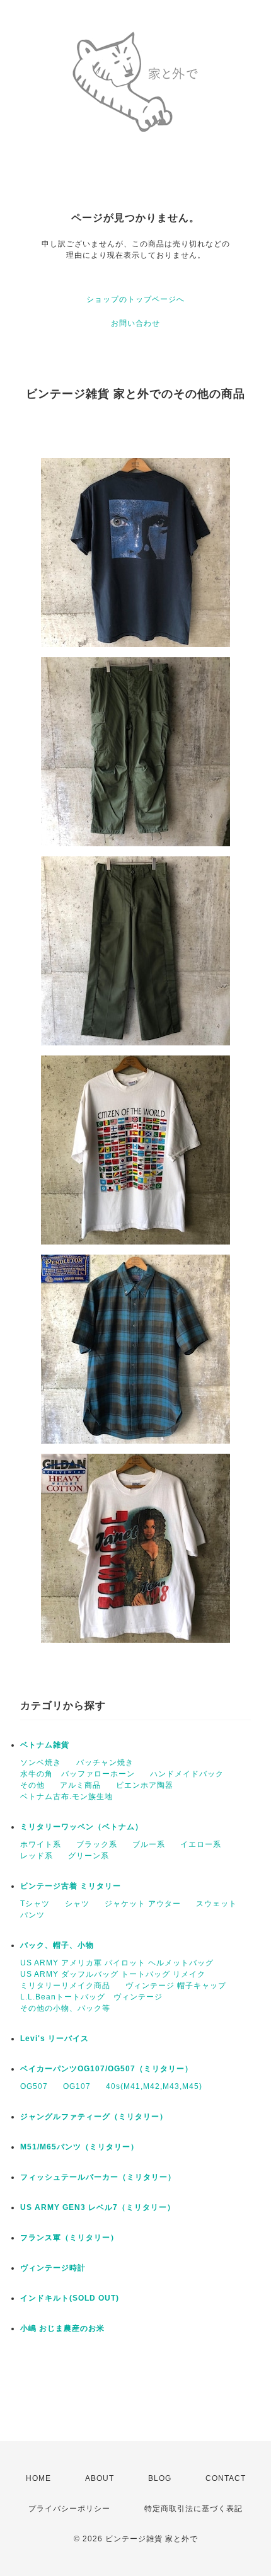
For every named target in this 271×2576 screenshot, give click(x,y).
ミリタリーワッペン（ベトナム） (82, 1827)
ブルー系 (149, 1844)
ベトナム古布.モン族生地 (66, 1797)
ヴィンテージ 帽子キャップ (176, 1986)
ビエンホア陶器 (145, 1785)
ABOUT (100, 2478)
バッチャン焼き (105, 1762)
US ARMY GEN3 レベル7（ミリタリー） (98, 2207)
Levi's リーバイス (55, 2038)
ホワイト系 (41, 1844)
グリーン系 (89, 1856)
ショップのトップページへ (135, 299)
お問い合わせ (135, 323)
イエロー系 (201, 1844)
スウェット (216, 1904)
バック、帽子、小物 (57, 1945)
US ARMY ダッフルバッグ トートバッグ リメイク (113, 1974)
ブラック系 (97, 1844)
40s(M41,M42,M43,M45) (154, 2086)
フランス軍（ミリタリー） (69, 2238)
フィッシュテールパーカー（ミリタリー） (98, 2177)
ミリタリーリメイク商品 (65, 1986)
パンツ (32, 1915)
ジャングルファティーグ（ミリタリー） (94, 2117)
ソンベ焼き (41, 1762)
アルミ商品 (80, 1785)
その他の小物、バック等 (65, 2008)
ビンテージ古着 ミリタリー (71, 1886)
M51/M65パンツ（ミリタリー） (79, 2147)
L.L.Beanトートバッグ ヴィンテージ (91, 1997)
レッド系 (37, 1856)
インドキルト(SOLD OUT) (70, 2298)
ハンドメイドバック (187, 1774)
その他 (32, 1785)
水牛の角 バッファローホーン (78, 1774)
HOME (38, 2478)
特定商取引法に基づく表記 (193, 2509)
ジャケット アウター (143, 1904)
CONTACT (226, 2478)
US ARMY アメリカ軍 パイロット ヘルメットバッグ (117, 1963)
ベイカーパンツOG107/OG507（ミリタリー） (107, 2069)
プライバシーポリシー (69, 2509)
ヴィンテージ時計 (53, 2268)
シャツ (77, 1904)
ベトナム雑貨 (45, 1745)
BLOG (160, 2478)
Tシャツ (35, 1904)
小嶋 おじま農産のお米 (62, 2328)
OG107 (77, 2086)
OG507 (34, 2086)
